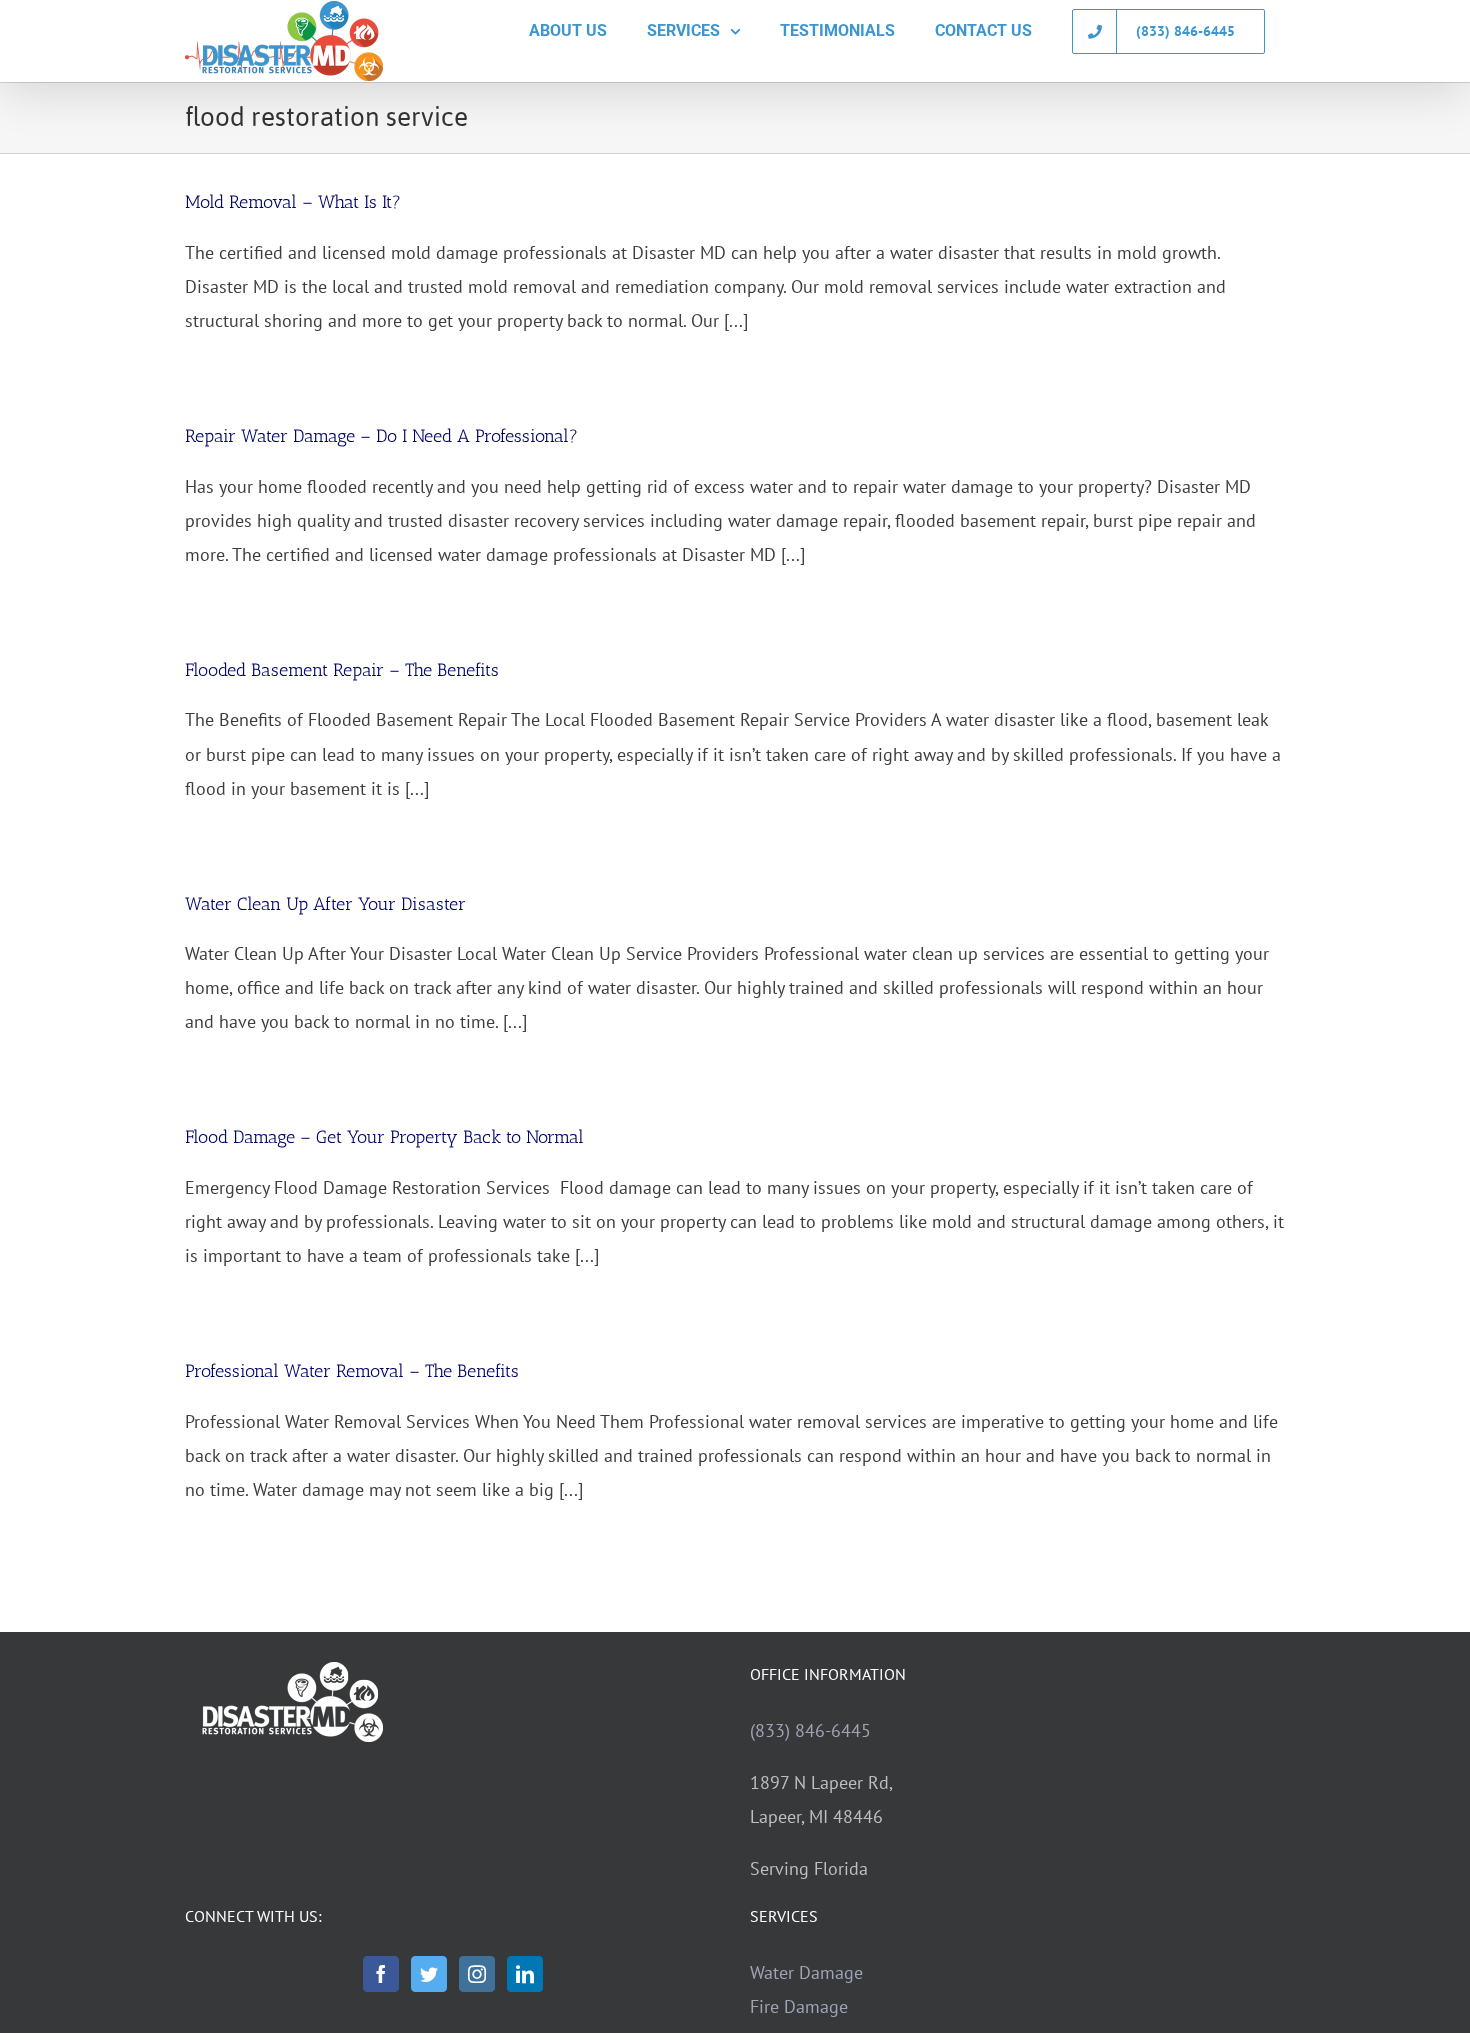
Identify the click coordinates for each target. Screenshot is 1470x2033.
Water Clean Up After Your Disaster (325, 904)
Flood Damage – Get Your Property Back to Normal (384, 1137)
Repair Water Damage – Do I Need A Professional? (381, 436)
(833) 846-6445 (810, 1730)
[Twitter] (429, 1974)
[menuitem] (568, 31)
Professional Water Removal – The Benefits (352, 1371)
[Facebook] (381, 1974)
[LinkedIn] (525, 1974)
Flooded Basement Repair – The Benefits (342, 670)
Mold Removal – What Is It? (293, 202)
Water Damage (806, 1972)
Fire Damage (799, 2006)
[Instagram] (477, 1974)
